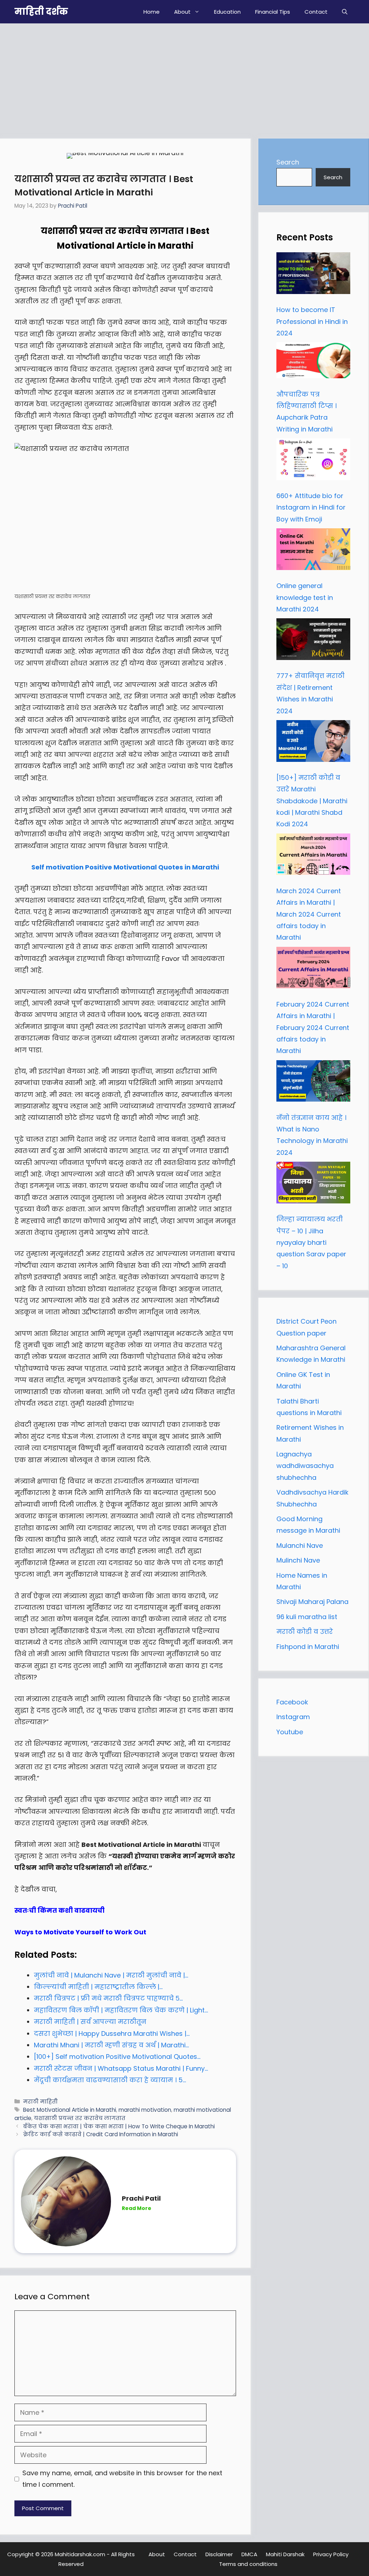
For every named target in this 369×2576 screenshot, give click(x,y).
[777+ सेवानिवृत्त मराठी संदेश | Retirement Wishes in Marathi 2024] (313, 641)
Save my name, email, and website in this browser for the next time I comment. (122, 2479)
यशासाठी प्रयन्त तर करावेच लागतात (80, 2118)
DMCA (249, 2554)
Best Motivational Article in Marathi (70, 2110)
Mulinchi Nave (298, 1560)
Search (288, 162)
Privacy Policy (331, 2554)
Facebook (292, 1702)
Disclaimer (219, 2554)
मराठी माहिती (40, 2102)
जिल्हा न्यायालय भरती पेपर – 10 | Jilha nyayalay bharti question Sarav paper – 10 (311, 1242)
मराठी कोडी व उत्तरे (305, 1632)
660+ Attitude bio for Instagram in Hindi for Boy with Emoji (311, 507)
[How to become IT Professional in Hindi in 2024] (313, 275)
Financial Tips (273, 12)
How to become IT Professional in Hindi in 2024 (312, 321)
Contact (316, 12)
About (182, 12)
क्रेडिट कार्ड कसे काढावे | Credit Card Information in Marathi (101, 2134)
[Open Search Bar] (345, 12)
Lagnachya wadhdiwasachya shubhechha (305, 1466)
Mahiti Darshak (285, 2554)
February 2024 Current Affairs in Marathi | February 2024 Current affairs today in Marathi (313, 1028)
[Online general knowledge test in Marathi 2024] (313, 551)
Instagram (293, 1717)
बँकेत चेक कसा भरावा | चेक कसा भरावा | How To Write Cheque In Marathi (119, 2126)
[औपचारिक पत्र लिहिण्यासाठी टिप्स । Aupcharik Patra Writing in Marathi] (313, 362)
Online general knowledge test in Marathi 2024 (305, 597)
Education (227, 12)
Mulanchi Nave (300, 1545)
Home (152, 12)
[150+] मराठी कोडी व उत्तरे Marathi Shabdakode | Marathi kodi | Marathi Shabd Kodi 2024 (312, 801)
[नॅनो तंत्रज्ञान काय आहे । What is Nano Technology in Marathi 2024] (313, 1083)
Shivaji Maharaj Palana (313, 1602)
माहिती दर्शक (41, 12)
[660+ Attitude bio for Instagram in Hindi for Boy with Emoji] (313, 461)
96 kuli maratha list (307, 1617)
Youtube (290, 1732)
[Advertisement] (184, 77)
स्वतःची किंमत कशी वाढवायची (59, 1910)
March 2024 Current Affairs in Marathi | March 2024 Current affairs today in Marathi (309, 914)
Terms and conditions (248, 2564)
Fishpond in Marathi (308, 1647)
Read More (137, 2208)
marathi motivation (145, 2110)
